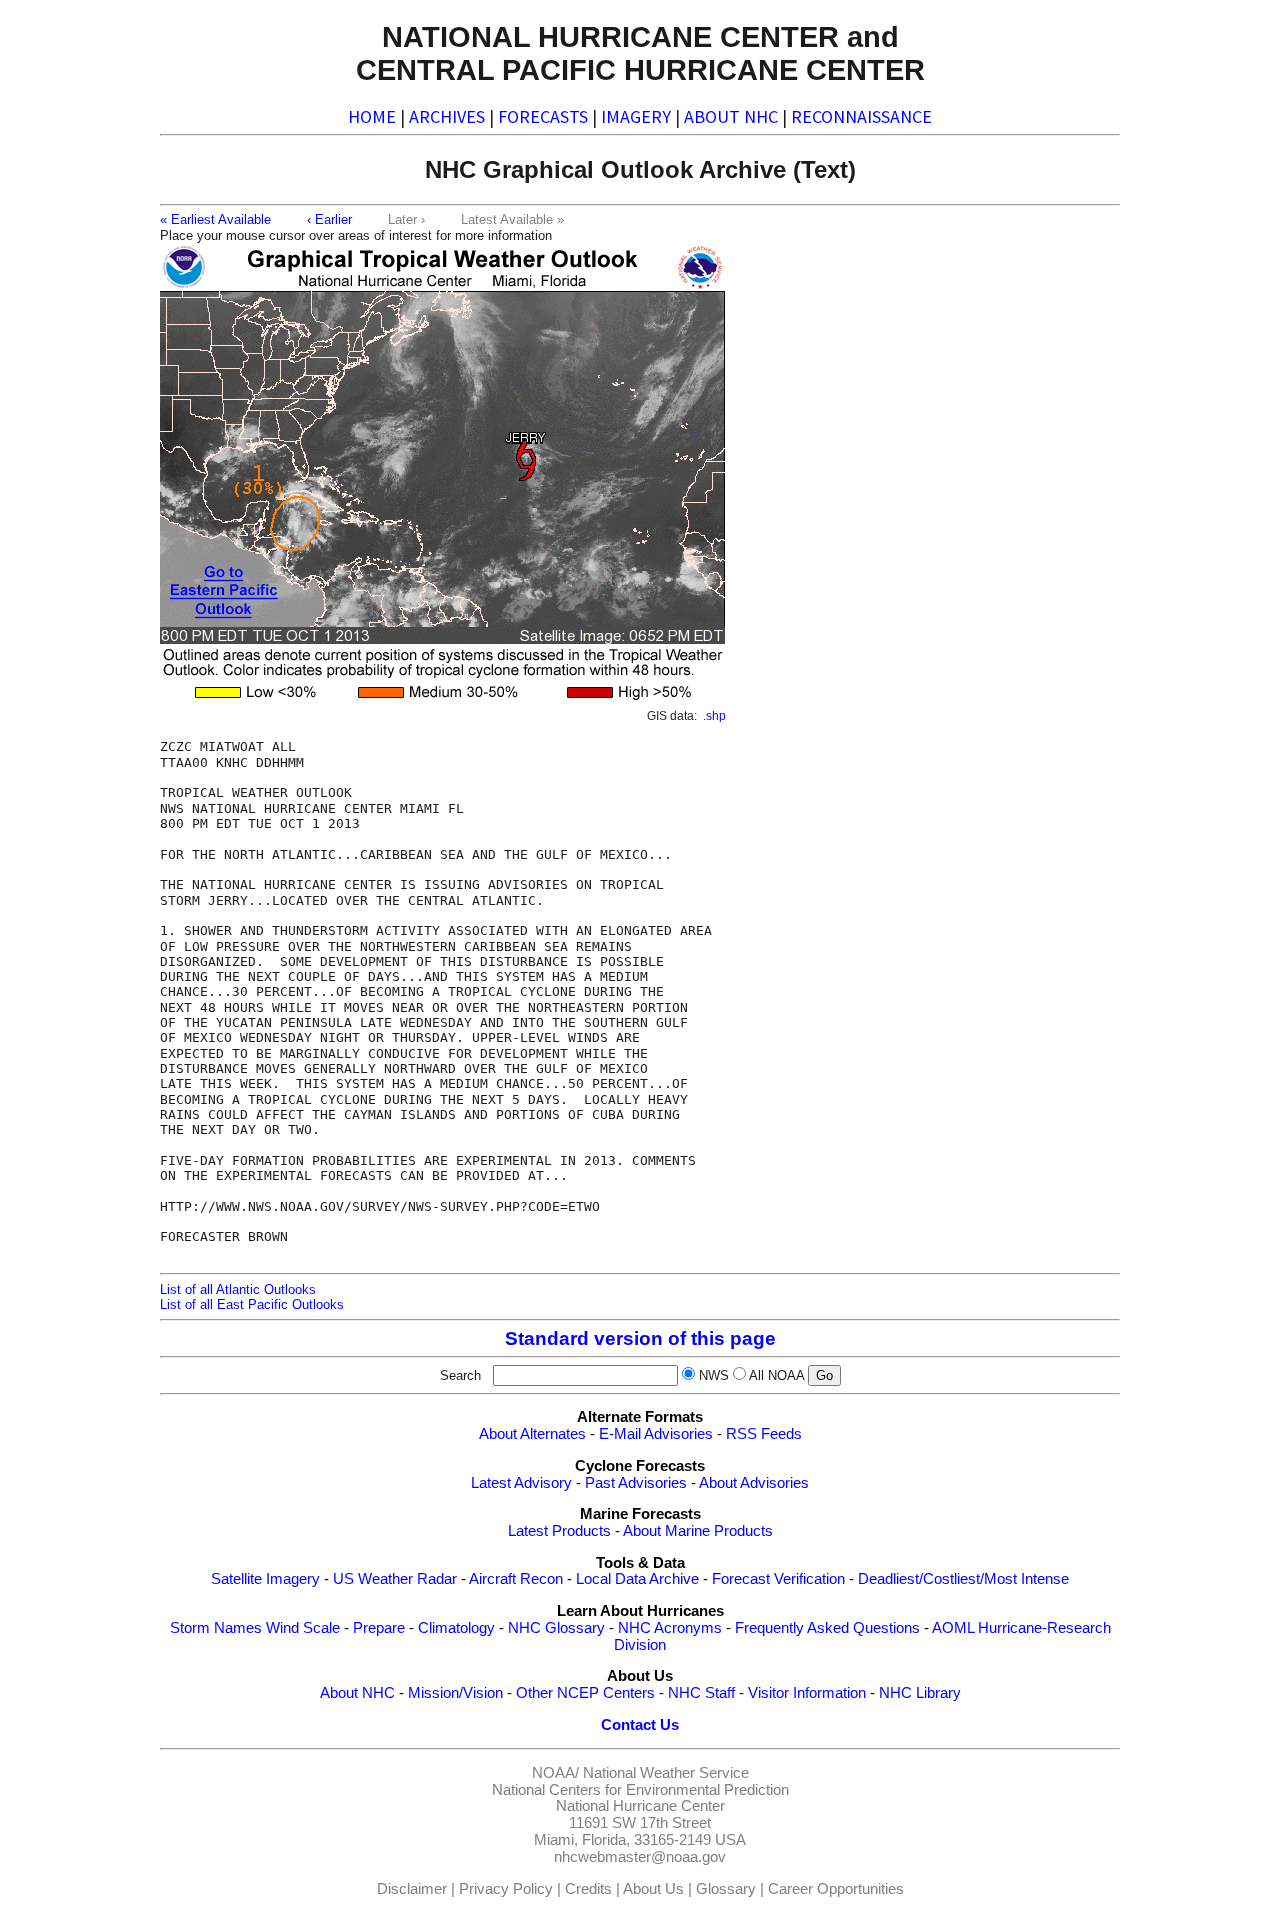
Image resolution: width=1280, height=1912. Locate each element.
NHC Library (920, 1693)
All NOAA (776, 1375)
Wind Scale (303, 1628)
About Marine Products (698, 1531)
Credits (588, 1889)
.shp (714, 716)
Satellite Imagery (265, 1579)
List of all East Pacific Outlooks (252, 1304)
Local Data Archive (637, 1579)
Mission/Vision (455, 1693)
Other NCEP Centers (585, 1693)
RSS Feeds (764, 1434)
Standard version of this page (640, 1338)
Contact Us (640, 1725)
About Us (653, 1889)
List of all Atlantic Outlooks (238, 1289)
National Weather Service (666, 1773)
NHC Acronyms (670, 1628)
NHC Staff (701, 1693)
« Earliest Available (215, 219)
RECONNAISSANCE (861, 116)
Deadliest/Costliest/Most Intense (963, 1579)
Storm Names (216, 1628)
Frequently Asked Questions (827, 1628)
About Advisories (754, 1483)
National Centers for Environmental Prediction (640, 1790)
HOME (372, 116)
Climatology (456, 1628)
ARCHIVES (447, 116)
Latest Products (559, 1531)
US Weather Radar (395, 1579)
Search (464, 1375)
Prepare (379, 1628)
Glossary (726, 1889)
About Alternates (532, 1434)
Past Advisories (636, 1483)
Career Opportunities (836, 1889)
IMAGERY (636, 116)
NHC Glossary (556, 1628)
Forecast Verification (778, 1579)
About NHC (357, 1693)
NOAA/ (555, 1773)
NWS (714, 1375)
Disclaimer (412, 1889)
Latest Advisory (521, 1483)
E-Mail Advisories (656, 1434)
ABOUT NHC (731, 116)
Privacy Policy (506, 1889)
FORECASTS (543, 116)
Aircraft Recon (516, 1579)
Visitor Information (807, 1693)
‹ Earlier (329, 219)
